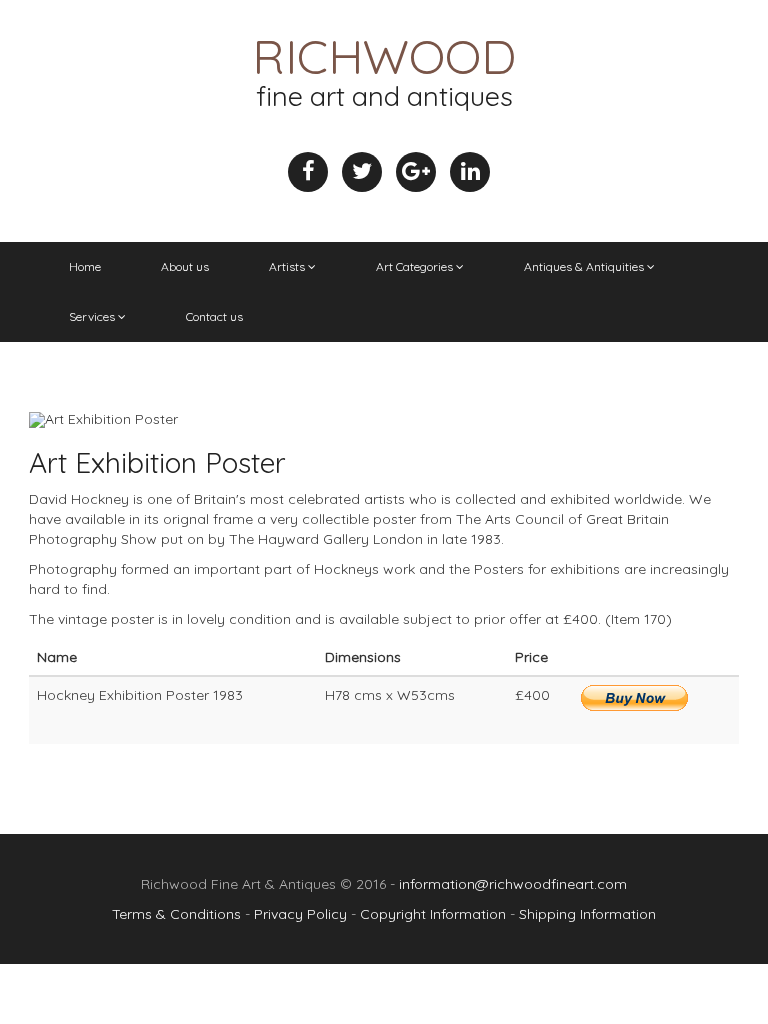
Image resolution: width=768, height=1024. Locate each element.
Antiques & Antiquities (585, 266)
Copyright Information (433, 914)
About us (185, 266)
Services (93, 316)
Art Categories (416, 266)
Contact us (214, 316)
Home (85, 266)
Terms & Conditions (176, 914)
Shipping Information (587, 914)
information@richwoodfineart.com (513, 884)
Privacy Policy (300, 914)
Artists (288, 266)
